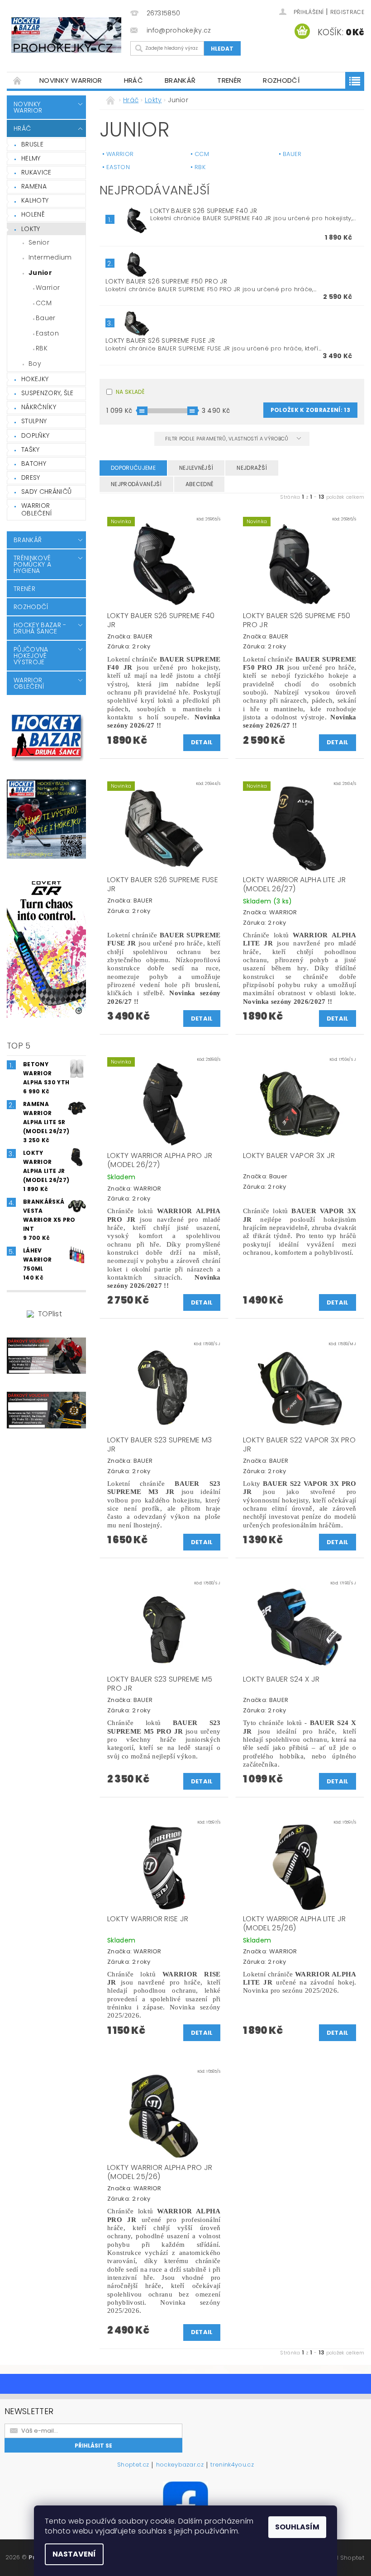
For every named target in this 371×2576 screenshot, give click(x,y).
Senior (39, 242)
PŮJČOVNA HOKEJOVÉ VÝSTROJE (31, 656)
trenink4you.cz (232, 2465)
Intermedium (50, 257)
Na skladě (130, 392)
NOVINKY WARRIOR (71, 80)
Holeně (33, 214)
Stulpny (34, 421)
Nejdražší (252, 468)
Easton (47, 333)
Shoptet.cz (133, 2465)
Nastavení (74, 2554)
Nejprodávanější (136, 484)
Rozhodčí (281, 80)
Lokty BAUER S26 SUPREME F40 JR (204, 211)
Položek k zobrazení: (310, 410)
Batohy (34, 463)
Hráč (133, 80)
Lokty (31, 229)
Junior (40, 273)
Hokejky (35, 379)
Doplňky (35, 435)
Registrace (347, 12)
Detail (202, 742)
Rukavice (36, 172)
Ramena (34, 186)
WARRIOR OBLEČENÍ (37, 510)
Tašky (31, 449)
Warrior (48, 288)
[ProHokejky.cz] (66, 35)
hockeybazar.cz (180, 2465)
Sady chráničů (46, 492)
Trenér (229, 80)
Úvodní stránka (18, 80)
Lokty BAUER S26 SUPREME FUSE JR (160, 340)
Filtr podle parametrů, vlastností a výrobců (228, 439)
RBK (42, 348)
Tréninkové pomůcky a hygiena (32, 564)
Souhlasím (297, 2527)
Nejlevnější (196, 468)
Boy (35, 364)
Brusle (32, 144)
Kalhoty (35, 200)
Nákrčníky (39, 407)
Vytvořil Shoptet (340, 2558)
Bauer (46, 318)
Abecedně (200, 484)
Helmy (31, 158)
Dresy (31, 477)
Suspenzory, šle (48, 393)
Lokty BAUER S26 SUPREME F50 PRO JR (166, 281)
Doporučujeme (133, 468)
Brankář (180, 80)
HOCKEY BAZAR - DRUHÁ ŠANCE (40, 628)
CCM (44, 303)
